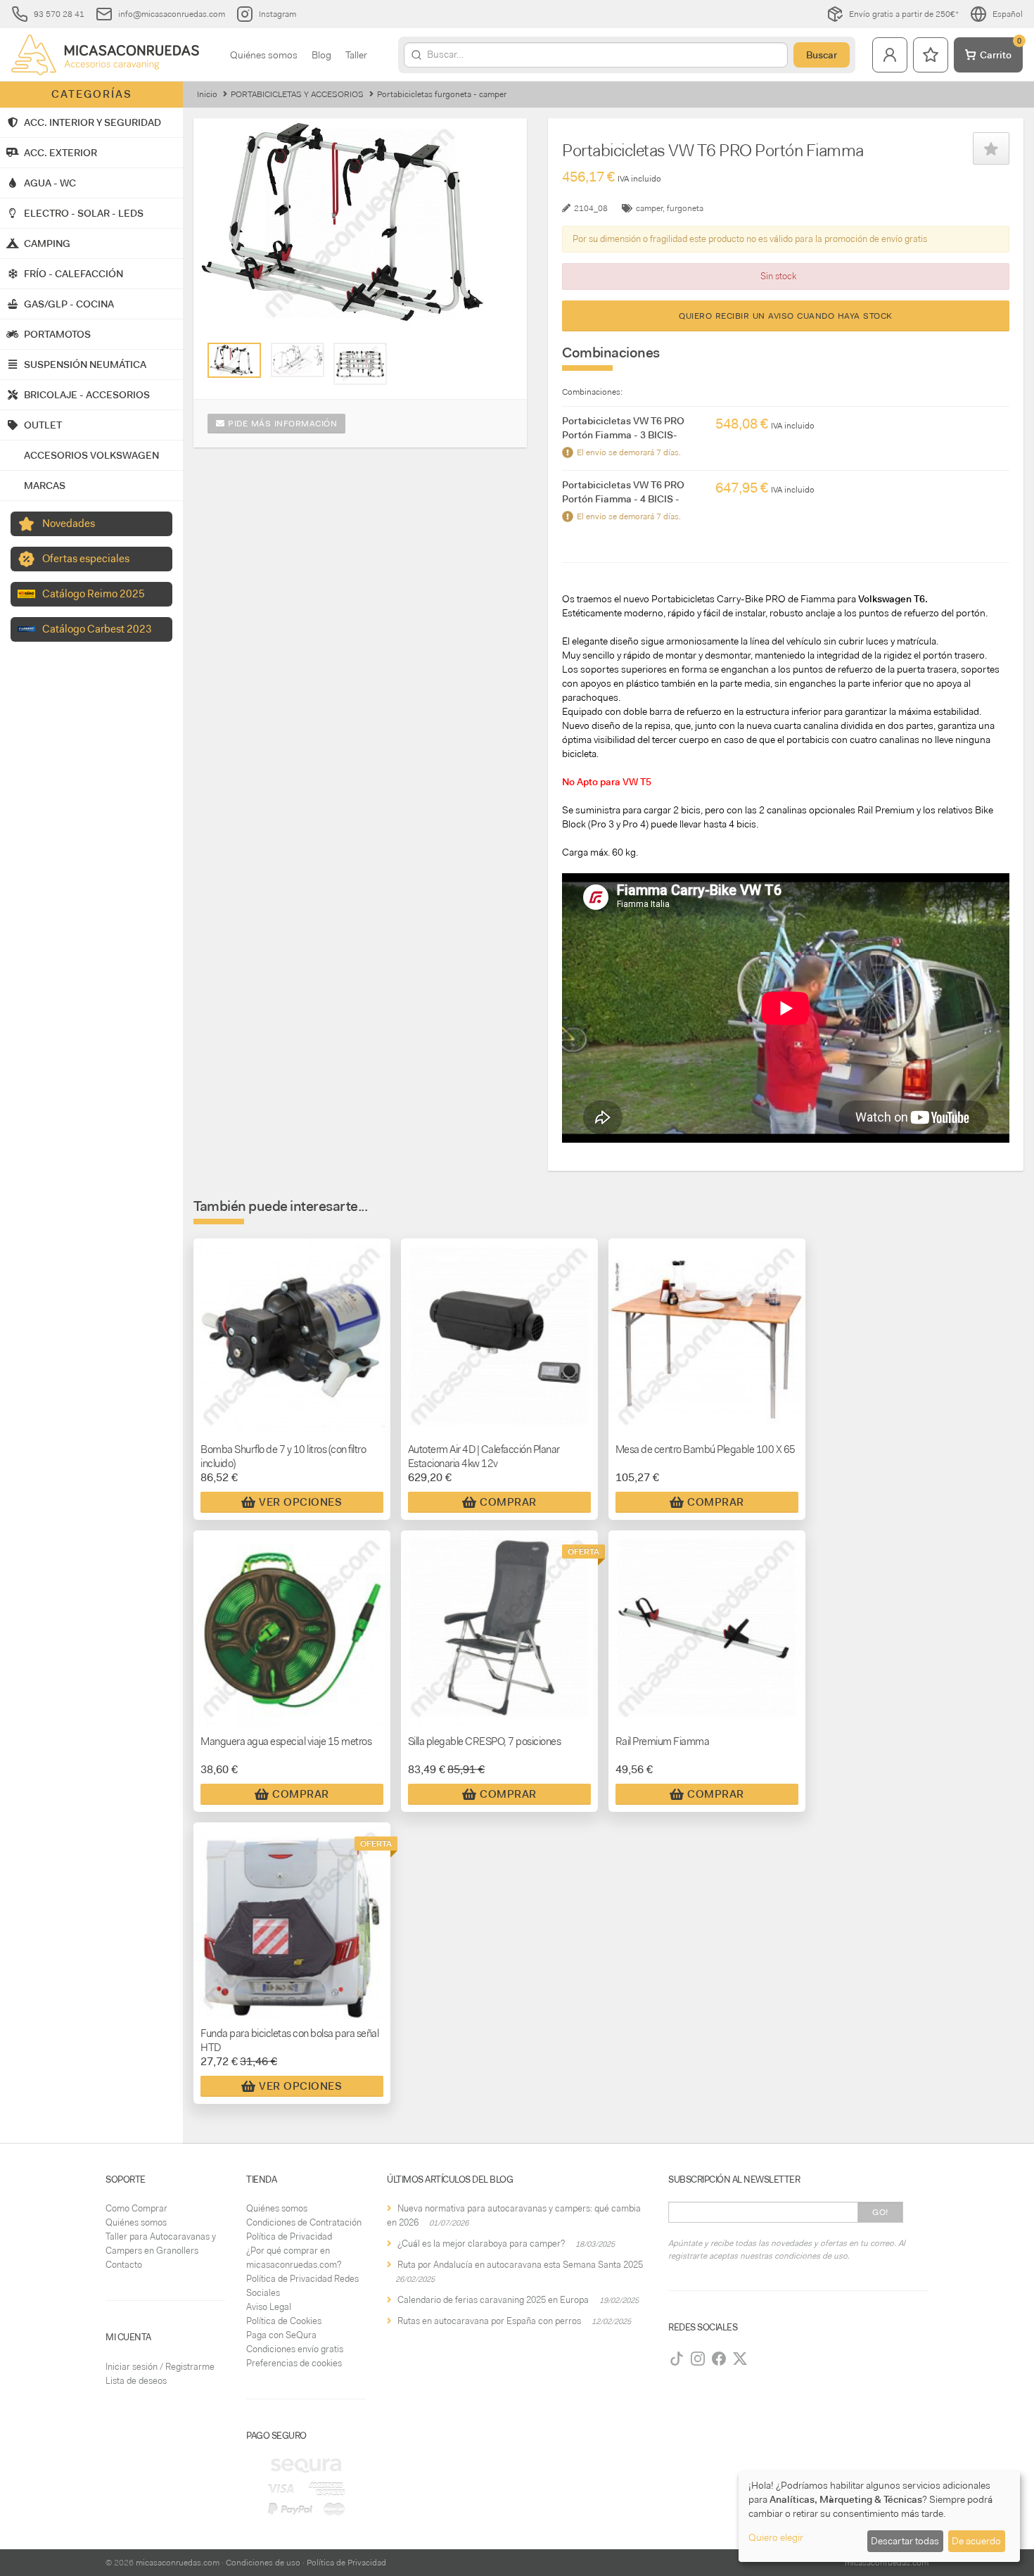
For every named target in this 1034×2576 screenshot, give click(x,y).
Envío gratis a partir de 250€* (904, 14)
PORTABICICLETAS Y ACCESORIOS (297, 94)
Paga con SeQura (281, 2335)
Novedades (69, 524)
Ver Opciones (300, 1502)
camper (649, 208)
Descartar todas (905, 2541)
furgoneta (685, 208)
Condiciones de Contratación (304, 2222)
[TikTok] (677, 2359)
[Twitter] (740, 2359)
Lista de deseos (136, 2381)
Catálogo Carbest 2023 (97, 629)
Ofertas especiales (86, 559)
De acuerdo (976, 2541)
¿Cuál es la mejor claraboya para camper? (481, 2244)
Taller (356, 55)
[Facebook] (719, 2359)
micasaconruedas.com (178, 2563)
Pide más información (281, 424)
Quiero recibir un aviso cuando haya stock (786, 316)
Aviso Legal (269, 2307)
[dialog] (879, 2517)
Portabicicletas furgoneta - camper (442, 94)
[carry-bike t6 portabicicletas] (234, 360)
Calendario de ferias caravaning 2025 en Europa (493, 2300)
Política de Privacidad (289, 2236)
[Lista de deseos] (931, 55)
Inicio (207, 94)
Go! (880, 2212)
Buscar (822, 55)
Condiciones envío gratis (295, 2349)
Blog (321, 55)
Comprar (508, 1502)
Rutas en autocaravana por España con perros (489, 2321)
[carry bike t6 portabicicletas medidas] (298, 360)
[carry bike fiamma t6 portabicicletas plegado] (360, 364)
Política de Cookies (284, 2321)
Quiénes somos (264, 55)
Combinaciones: (592, 392)
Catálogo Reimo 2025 (94, 594)
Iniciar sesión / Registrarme (160, 2367)
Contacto (124, 2265)
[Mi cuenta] (890, 55)
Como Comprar (136, 2208)
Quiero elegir (776, 2537)
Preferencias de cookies (294, 2363)
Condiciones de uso (263, 2563)
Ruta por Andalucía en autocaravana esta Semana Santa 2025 (520, 2265)
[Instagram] (698, 2359)
